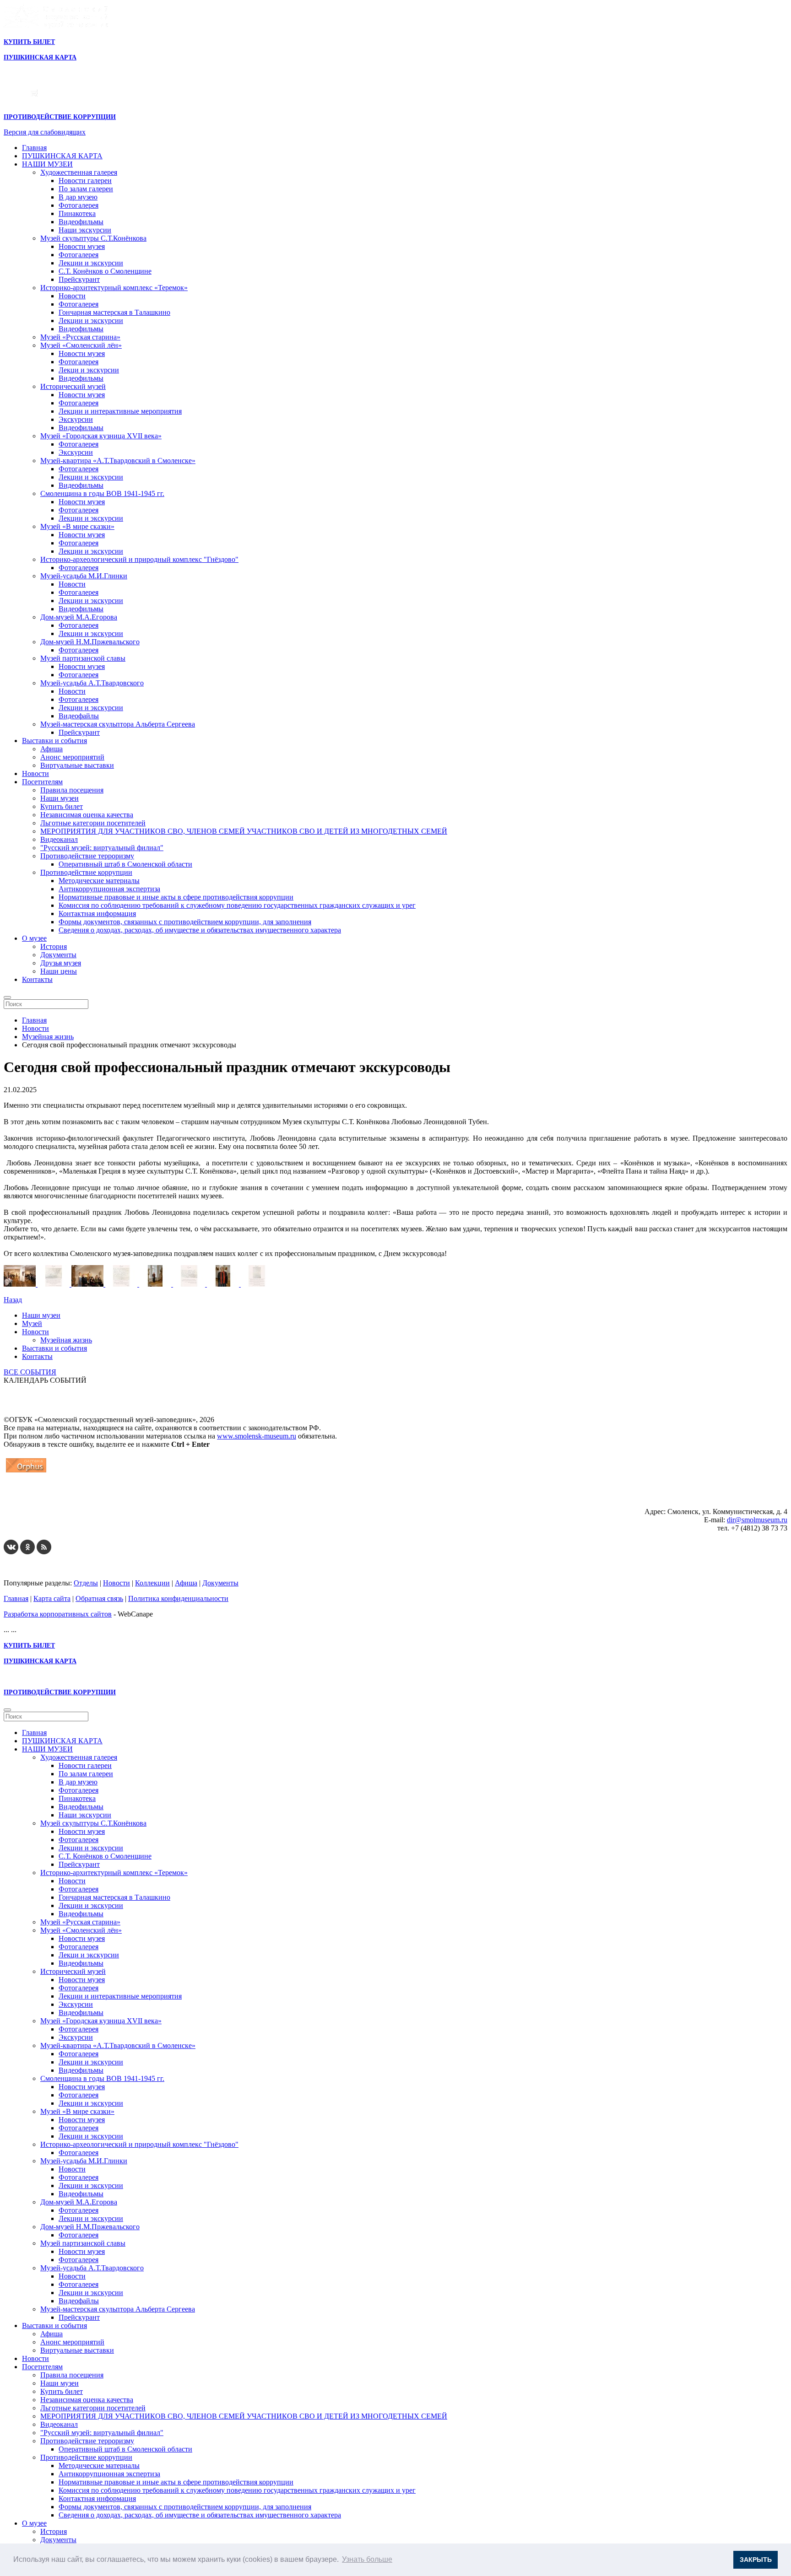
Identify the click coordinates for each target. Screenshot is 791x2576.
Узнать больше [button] (367, 2559)
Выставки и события (54, 741)
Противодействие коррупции (86, 872)
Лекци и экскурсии (89, 370)
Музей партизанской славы (83, 658)
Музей (32, 1323)
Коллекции (152, 1583)
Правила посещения (72, 790)
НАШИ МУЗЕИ (47, 164)
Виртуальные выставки (77, 765)
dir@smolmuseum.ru (757, 1520)
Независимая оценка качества (87, 815)
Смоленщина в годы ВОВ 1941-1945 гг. (102, 493)
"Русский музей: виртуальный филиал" (102, 848)
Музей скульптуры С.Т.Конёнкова (93, 238)
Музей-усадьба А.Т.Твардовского (92, 683)
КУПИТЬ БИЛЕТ (29, 42)
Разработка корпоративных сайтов (58, 1614)
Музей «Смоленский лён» (81, 345)
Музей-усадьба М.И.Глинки (84, 576)
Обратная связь (99, 1598)
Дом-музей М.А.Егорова (79, 617)
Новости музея (82, 246)
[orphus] (26, 1472)
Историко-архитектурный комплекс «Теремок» (114, 288)
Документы (58, 955)
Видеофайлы (79, 716)
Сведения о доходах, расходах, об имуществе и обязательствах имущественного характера (200, 930)
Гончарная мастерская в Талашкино (114, 312)
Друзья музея (61, 963)
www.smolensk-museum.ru (257, 1436)
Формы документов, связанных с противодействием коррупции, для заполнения (185, 922)
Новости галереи (85, 181)
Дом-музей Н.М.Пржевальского (90, 642)
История (54, 946)
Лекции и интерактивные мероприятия (120, 411)
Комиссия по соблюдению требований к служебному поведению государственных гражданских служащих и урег (237, 905)
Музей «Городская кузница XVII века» (101, 436)
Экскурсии (76, 419)
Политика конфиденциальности (178, 1598)
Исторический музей (73, 386)
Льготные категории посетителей (93, 823)
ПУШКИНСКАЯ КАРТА (62, 156)
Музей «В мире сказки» (77, 526)
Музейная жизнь (66, 1340)
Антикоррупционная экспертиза (109, 889)
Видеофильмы (81, 222)
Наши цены (59, 971)
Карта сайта (52, 1598)
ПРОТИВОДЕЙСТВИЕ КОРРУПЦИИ (60, 117)
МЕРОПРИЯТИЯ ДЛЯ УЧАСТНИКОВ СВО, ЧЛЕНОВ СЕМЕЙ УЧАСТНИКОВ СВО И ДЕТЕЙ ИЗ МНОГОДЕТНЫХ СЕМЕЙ (244, 831)
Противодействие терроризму (87, 856)
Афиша (51, 749)
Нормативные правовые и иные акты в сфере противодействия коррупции (176, 897)
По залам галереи (86, 189)
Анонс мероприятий (72, 757)
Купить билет (62, 806)
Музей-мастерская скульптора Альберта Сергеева (118, 724)
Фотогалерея (79, 205)
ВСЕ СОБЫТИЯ (30, 1372)
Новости (72, 296)
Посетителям (42, 782)
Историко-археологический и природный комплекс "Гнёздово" (139, 559)
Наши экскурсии (85, 230)
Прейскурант (79, 279)
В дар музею (78, 197)
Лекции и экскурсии (91, 263)
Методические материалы (99, 881)
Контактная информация (97, 913)
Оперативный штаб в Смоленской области (125, 864)
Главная (34, 148)
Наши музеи (60, 798)
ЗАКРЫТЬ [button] (756, 2560)
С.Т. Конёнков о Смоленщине (105, 271)
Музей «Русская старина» (80, 337)
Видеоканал (59, 839)
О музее (34, 938)
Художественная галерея (79, 172)
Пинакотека (77, 213)
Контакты (37, 979)
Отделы (86, 1583)
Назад (13, 1300)
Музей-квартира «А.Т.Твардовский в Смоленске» (118, 461)
